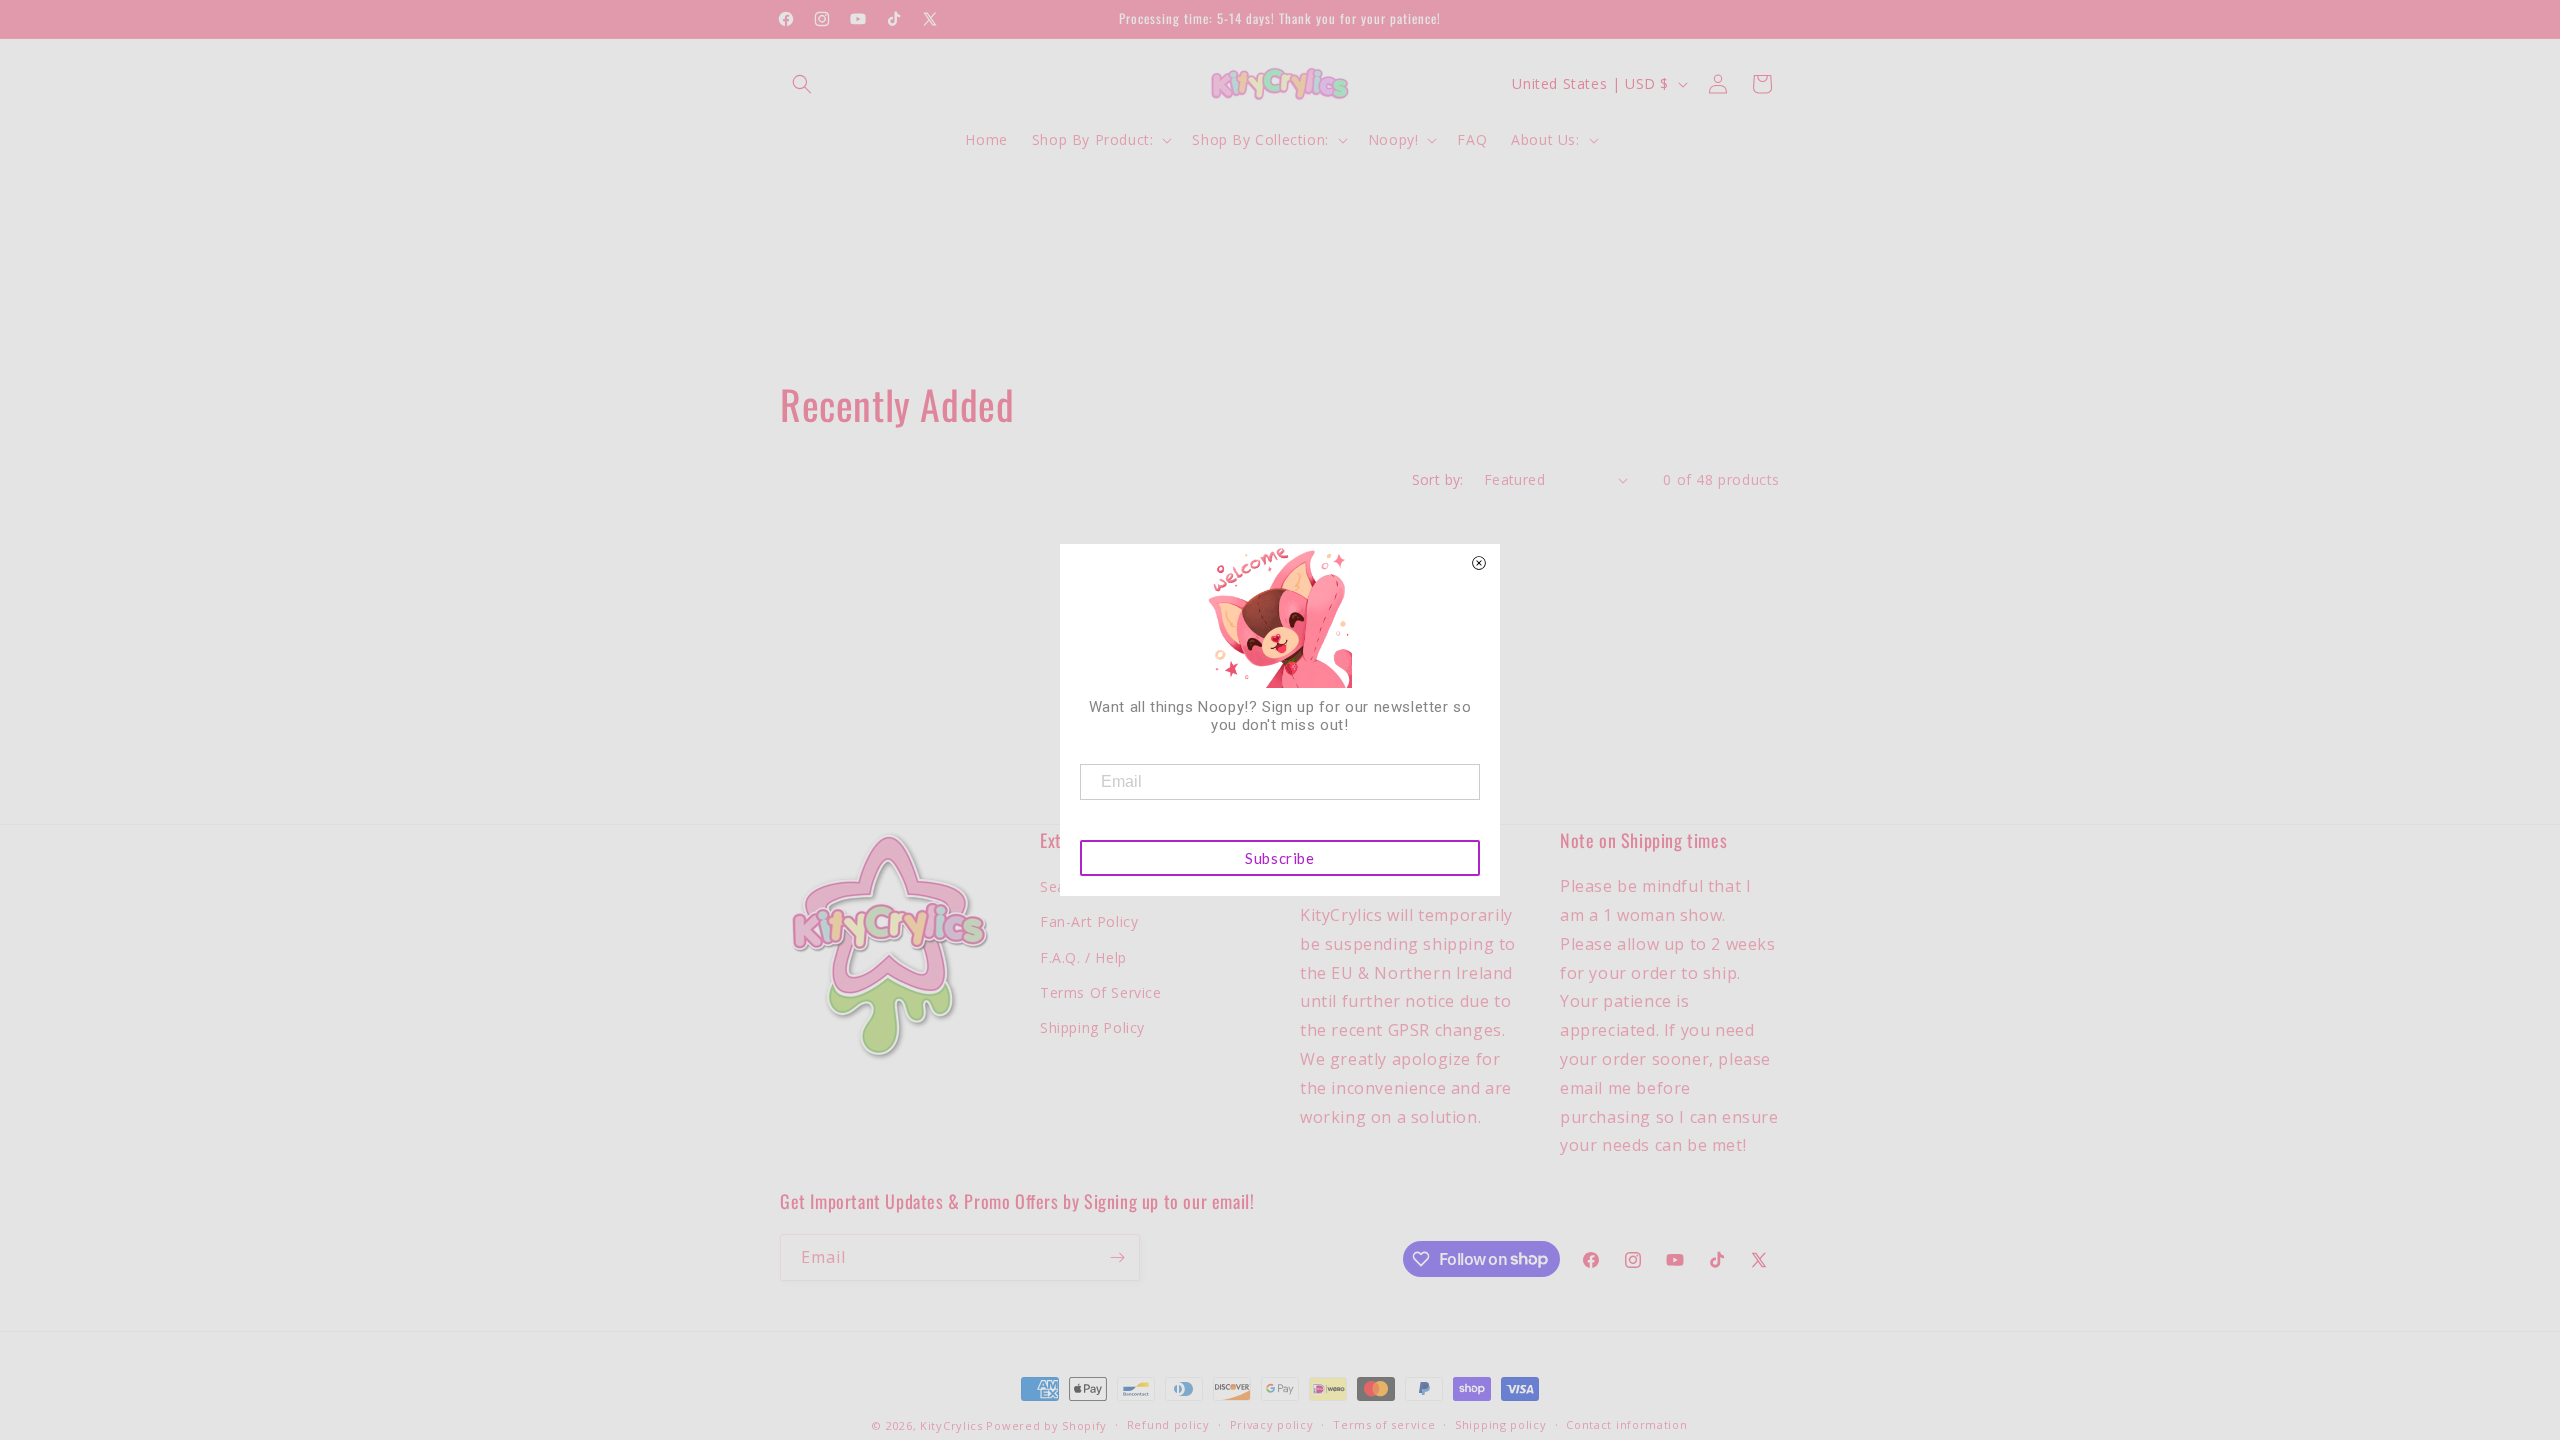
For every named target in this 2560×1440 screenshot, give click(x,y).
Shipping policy (1501, 1424)
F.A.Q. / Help (1083, 957)
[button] (802, 84)
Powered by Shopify (1046, 1425)
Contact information (1626, 1424)
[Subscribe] (1117, 1257)
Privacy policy (1272, 1424)
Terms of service (1384, 1424)
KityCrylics (951, 1425)
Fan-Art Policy (1089, 921)
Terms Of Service (1101, 992)
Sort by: (1438, 479)
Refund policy (1168, 1424)
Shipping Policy (1092, 1027)
